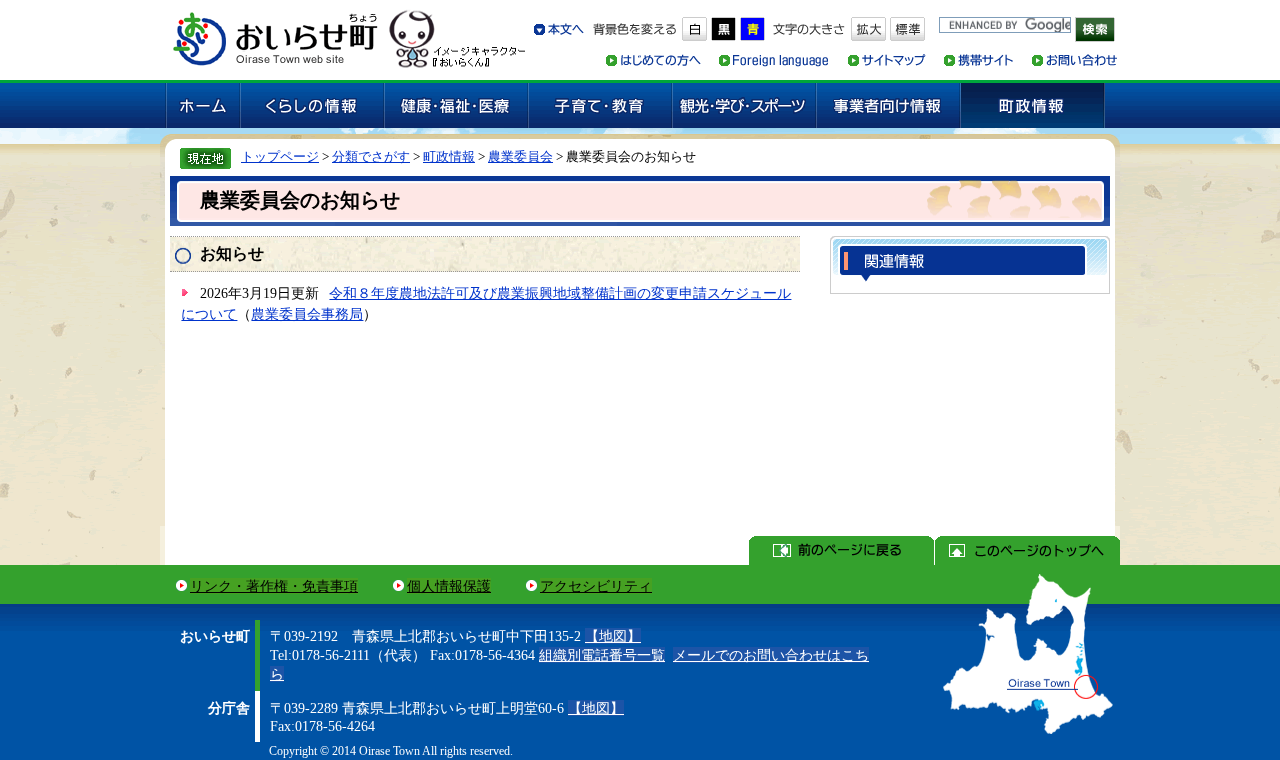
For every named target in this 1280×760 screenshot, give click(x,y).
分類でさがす (371, 156)
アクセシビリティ (596, 586)
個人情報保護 (449, 586)
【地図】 (613, 636)
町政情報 (449, 156)
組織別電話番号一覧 (602, 655)
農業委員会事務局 (307, 314)
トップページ (280, 156)
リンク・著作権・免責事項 (274, 586)
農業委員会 (520, 156)
